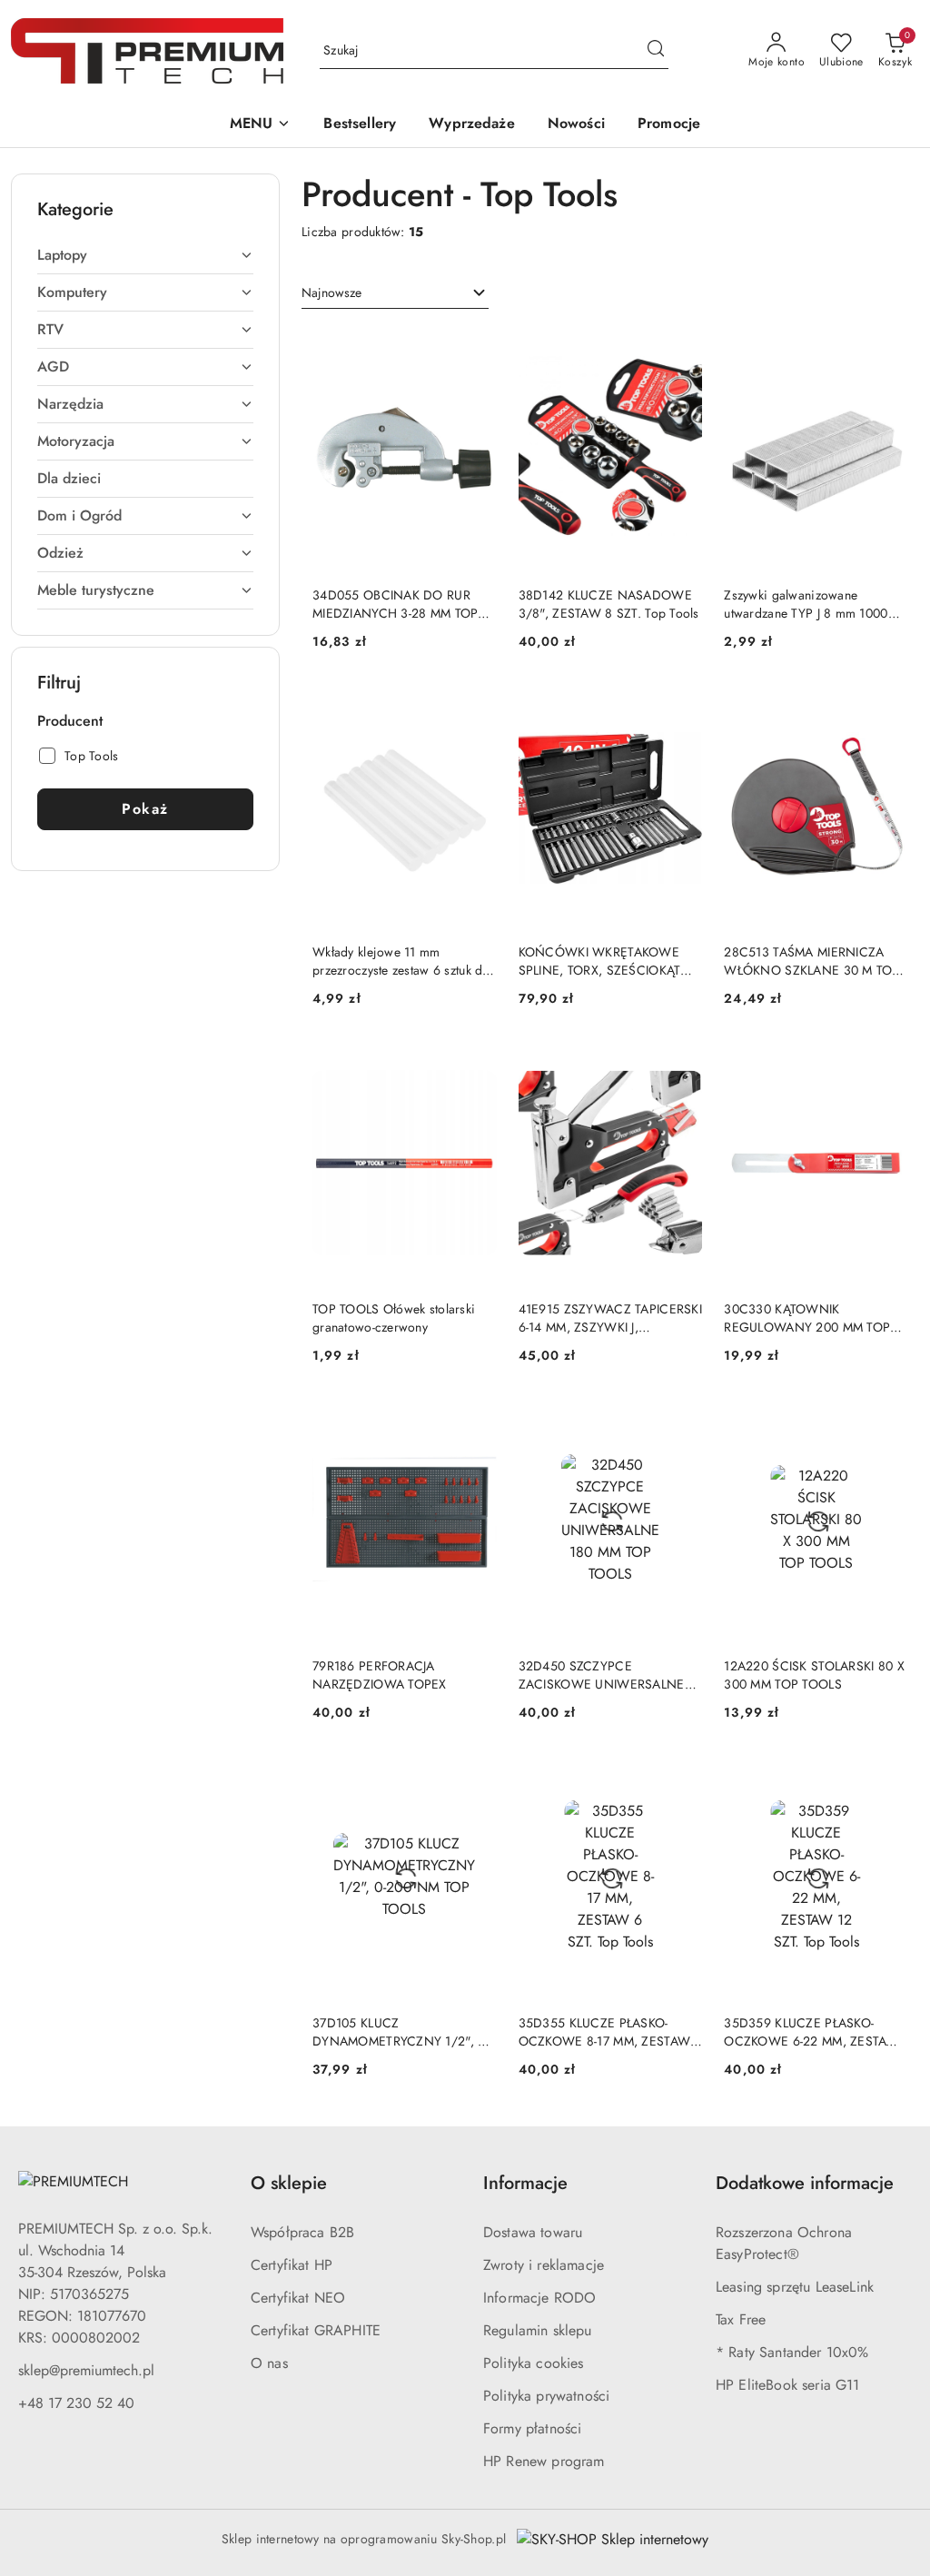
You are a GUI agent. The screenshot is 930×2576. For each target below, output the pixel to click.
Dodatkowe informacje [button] (805, 2183)
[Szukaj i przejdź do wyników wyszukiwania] (656, 51)
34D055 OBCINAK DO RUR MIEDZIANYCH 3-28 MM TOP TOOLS (395, 604)
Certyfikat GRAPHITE (316, 2330)
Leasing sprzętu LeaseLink (795, 2287)
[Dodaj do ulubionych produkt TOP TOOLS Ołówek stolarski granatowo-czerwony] (476, 1062)
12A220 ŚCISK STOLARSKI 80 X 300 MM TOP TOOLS (814, 1675)
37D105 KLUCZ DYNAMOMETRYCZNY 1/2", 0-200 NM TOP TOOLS (401, 2032)
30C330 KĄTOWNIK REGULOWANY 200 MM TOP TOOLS (807, 1318)
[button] (261, 125)
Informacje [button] (525, 2183)
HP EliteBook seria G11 (788, 2385)
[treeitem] (145, 255)
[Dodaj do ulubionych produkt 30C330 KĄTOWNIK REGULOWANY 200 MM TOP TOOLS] (887, 1062)
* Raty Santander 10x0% (792, 2352)
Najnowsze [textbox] (331, 292)
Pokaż (145, 809)
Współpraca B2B (302, 2232)
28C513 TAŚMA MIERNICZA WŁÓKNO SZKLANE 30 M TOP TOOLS (811, 961)
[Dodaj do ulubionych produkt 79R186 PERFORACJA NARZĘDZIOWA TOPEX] (476, 1419)
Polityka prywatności (546, 2396)
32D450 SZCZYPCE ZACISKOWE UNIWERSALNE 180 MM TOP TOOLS (602, 1675)
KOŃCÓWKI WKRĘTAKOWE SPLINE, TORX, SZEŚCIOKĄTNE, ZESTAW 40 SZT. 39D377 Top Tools (611, 961)
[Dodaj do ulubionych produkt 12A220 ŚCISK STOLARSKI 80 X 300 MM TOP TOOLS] (887, 1419)
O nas (269, 2363)
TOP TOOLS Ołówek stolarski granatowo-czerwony (394, 1318)
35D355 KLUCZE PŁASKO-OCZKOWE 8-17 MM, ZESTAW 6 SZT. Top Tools (610, 2032)
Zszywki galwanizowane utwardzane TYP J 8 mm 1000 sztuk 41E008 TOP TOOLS (806, 604)
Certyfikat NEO (298, 2298)
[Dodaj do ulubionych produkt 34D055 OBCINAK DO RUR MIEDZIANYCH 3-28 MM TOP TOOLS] (476, 348)
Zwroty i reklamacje (544, 2265)
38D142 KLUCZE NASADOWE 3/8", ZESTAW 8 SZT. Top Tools (609, 604)
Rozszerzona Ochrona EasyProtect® (784, 2243)
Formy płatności (532, 2428)
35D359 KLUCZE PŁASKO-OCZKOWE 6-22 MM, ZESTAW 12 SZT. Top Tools (811, 2032)
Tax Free (741, 2319)
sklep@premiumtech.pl (86, 2370)
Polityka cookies (534, 2363)
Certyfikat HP (292, 2265)
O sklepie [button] (289, 2183)
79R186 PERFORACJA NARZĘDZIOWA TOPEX (380, 1675)
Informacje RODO (539, 2298)
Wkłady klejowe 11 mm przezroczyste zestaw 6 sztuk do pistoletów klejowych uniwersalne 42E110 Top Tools (401, 961)
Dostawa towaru (533, 2232)
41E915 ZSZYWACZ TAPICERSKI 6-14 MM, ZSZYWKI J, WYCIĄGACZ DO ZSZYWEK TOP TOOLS (610, 1318)
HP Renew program (544, 2461)
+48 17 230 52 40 (76, 2403)
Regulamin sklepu (538, 2330)
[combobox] (395, 293)
